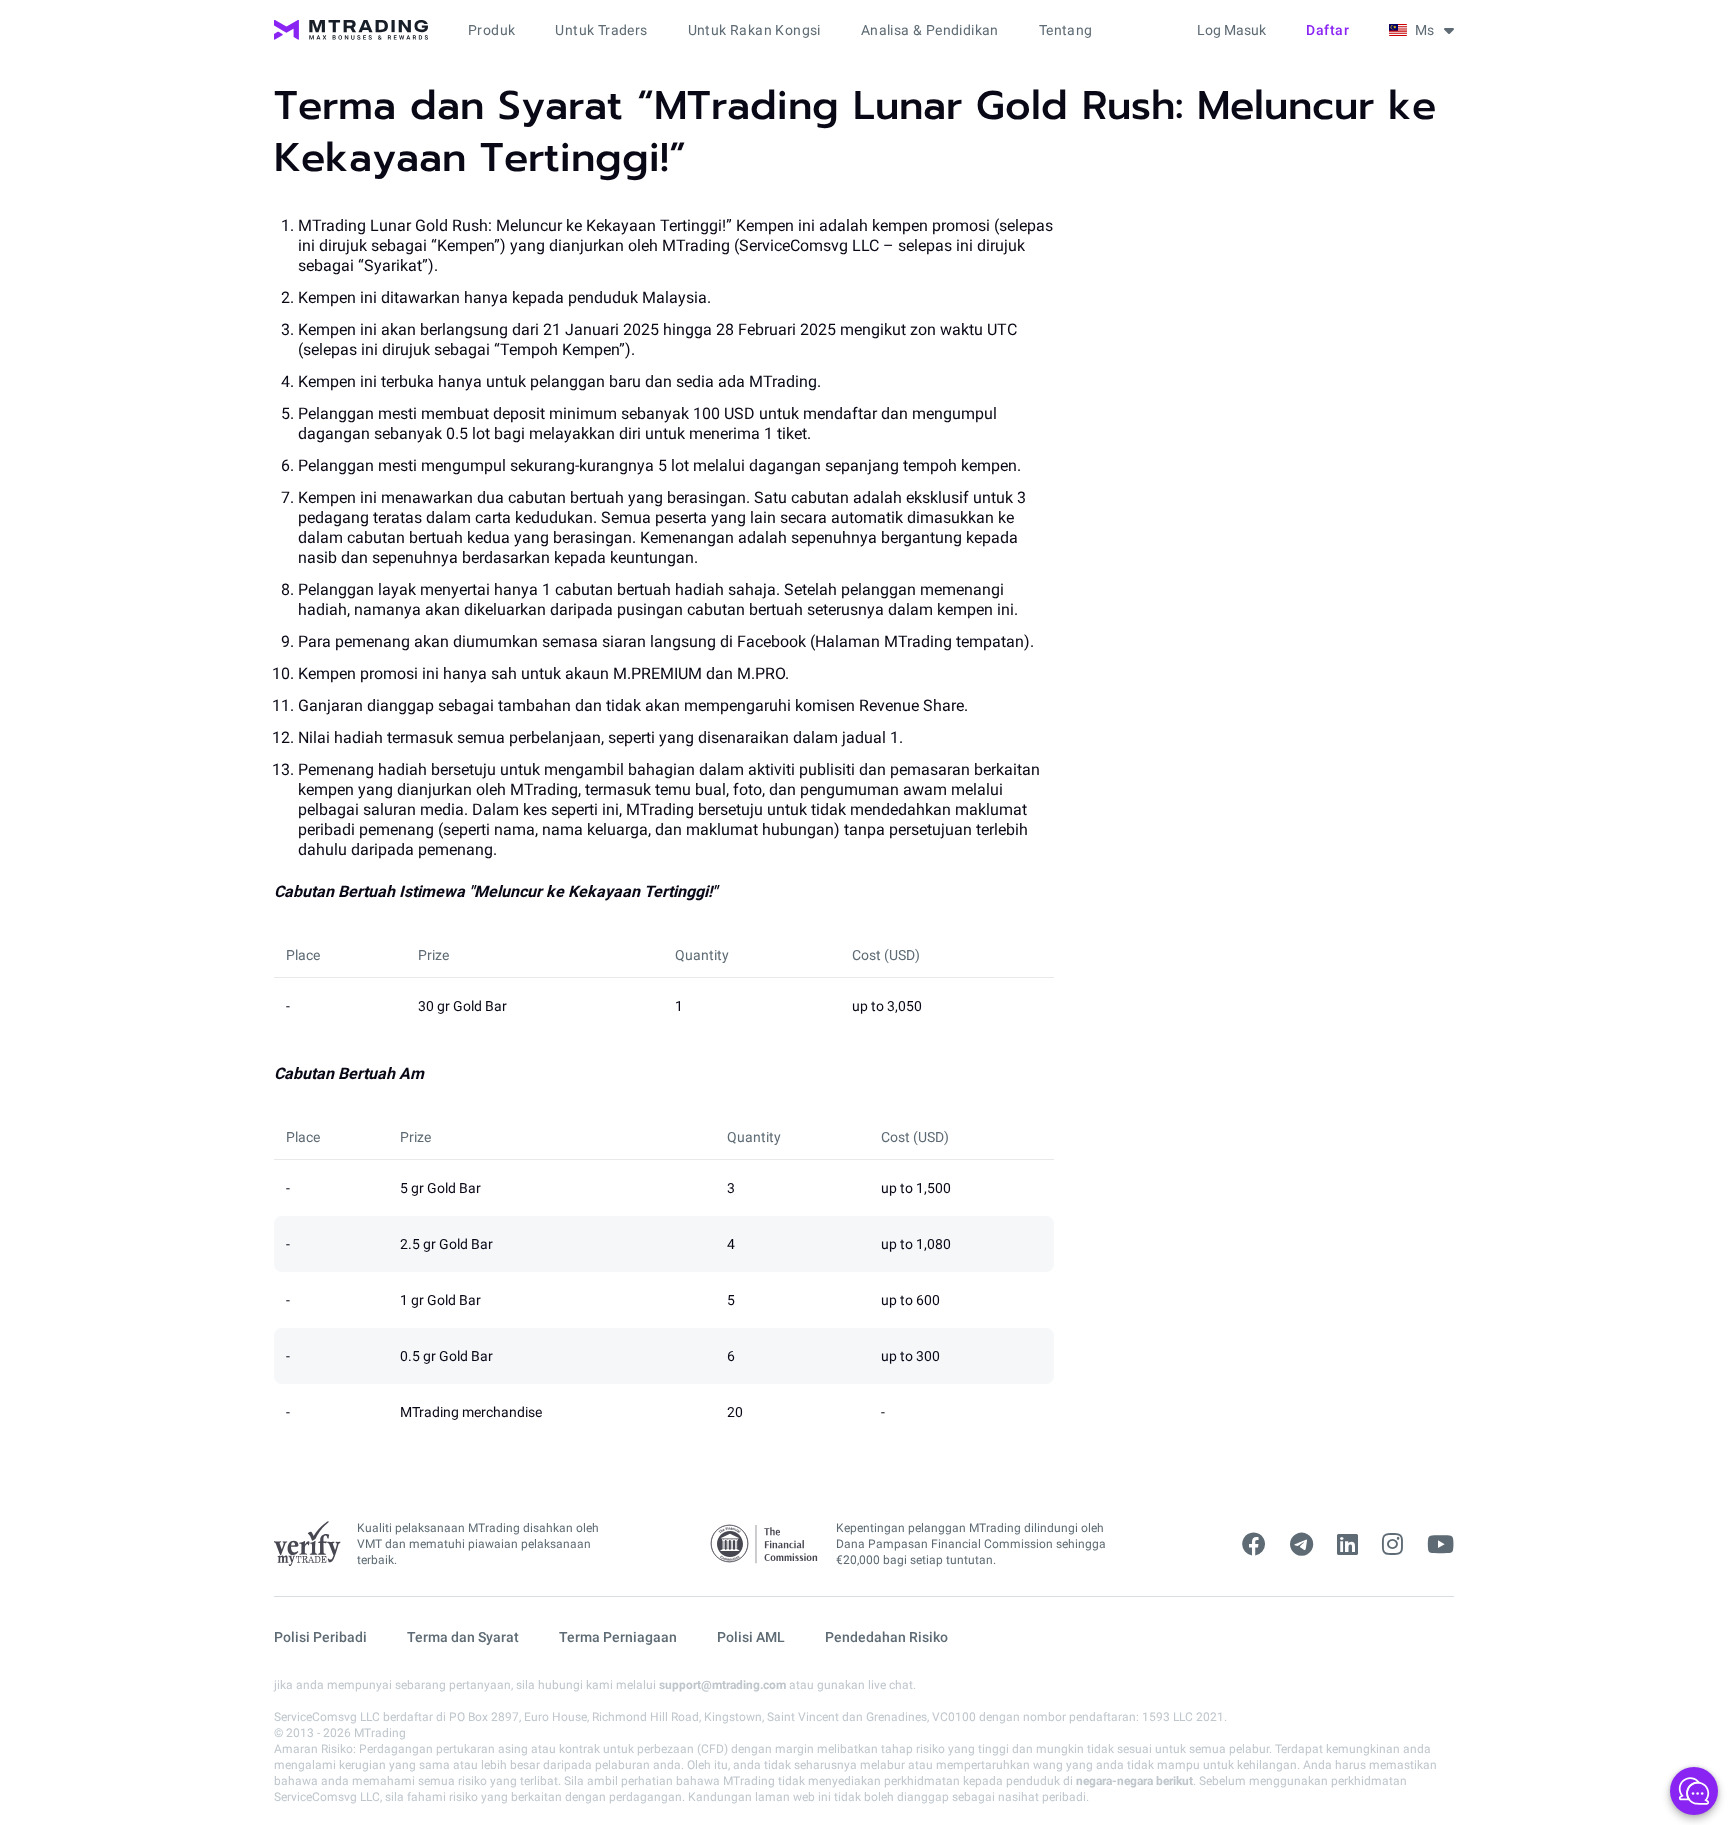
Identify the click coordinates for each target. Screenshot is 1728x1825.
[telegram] (1301, 1545)
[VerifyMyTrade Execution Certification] (307, 1544)
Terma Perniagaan (618, 1637)
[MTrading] (351, 30)
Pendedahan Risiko (886, 1637)
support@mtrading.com (722, 1685)
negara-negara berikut (1134, 1781)
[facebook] (1254, 1545)
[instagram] (1392, 1545)
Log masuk (1231, 30)
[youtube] (1440, 1545)
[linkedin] (1347, 1545)
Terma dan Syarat (463, 1637)
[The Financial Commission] (765, 1544)
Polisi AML (751, 1637)
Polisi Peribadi (320, 1637)
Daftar (1327, 30)
